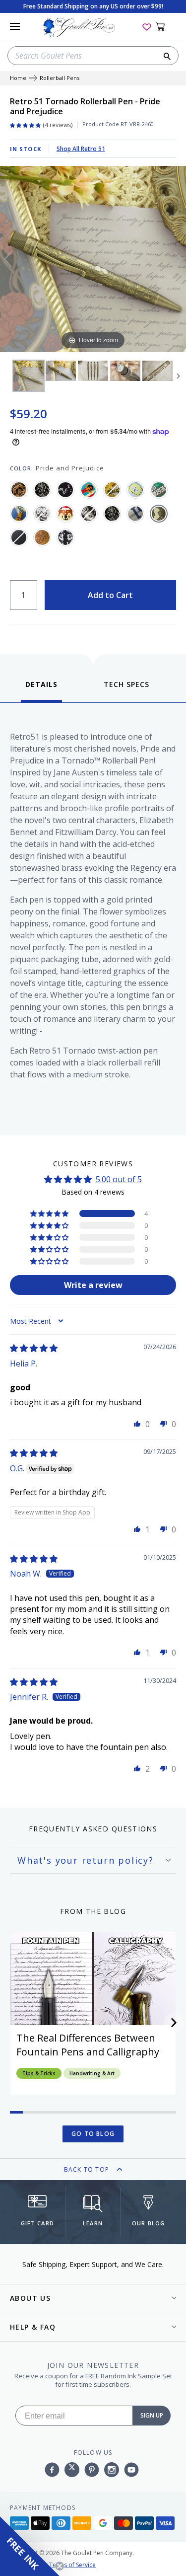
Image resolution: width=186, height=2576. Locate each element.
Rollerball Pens (60, 78)
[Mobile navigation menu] (15, 26)
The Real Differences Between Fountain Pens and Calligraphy (88, 2045)
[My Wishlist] (147, 26)
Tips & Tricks (39, 2073)
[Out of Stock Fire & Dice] (89, 514)
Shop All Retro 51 (81, 149)
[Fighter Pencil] (42, 490)
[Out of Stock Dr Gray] (42, 514)
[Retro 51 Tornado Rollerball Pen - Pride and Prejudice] (29, 376)
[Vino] (42, 537)
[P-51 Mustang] (135, 514)
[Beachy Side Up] (89, 490)
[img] (34, 1348)
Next (179, 376)
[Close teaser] (60, 2566)
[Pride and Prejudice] (159, 514)
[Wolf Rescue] (65, 537)
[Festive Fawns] (65, 514)
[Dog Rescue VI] (19, 514)
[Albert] (65, 490)
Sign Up (152, 2415)
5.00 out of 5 (119, 1179)
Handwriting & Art (92, 2073)
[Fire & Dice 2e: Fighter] (112, 514)
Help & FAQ (33, 2327)
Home (18, 78)
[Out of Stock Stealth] (19, 537)
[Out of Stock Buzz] (112, 490)
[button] (50, 1213)
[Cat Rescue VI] (135, 490)
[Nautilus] (19, 490)
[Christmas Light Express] (159, 490)
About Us (30, 2298)
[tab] (41, 691)
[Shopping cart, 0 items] (166, 26)
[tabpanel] (93, 917)
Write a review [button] (93, 1285)
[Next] (178, 259)
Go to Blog (93, 2134)
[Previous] (8, 259)
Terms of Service (72, 2565)
